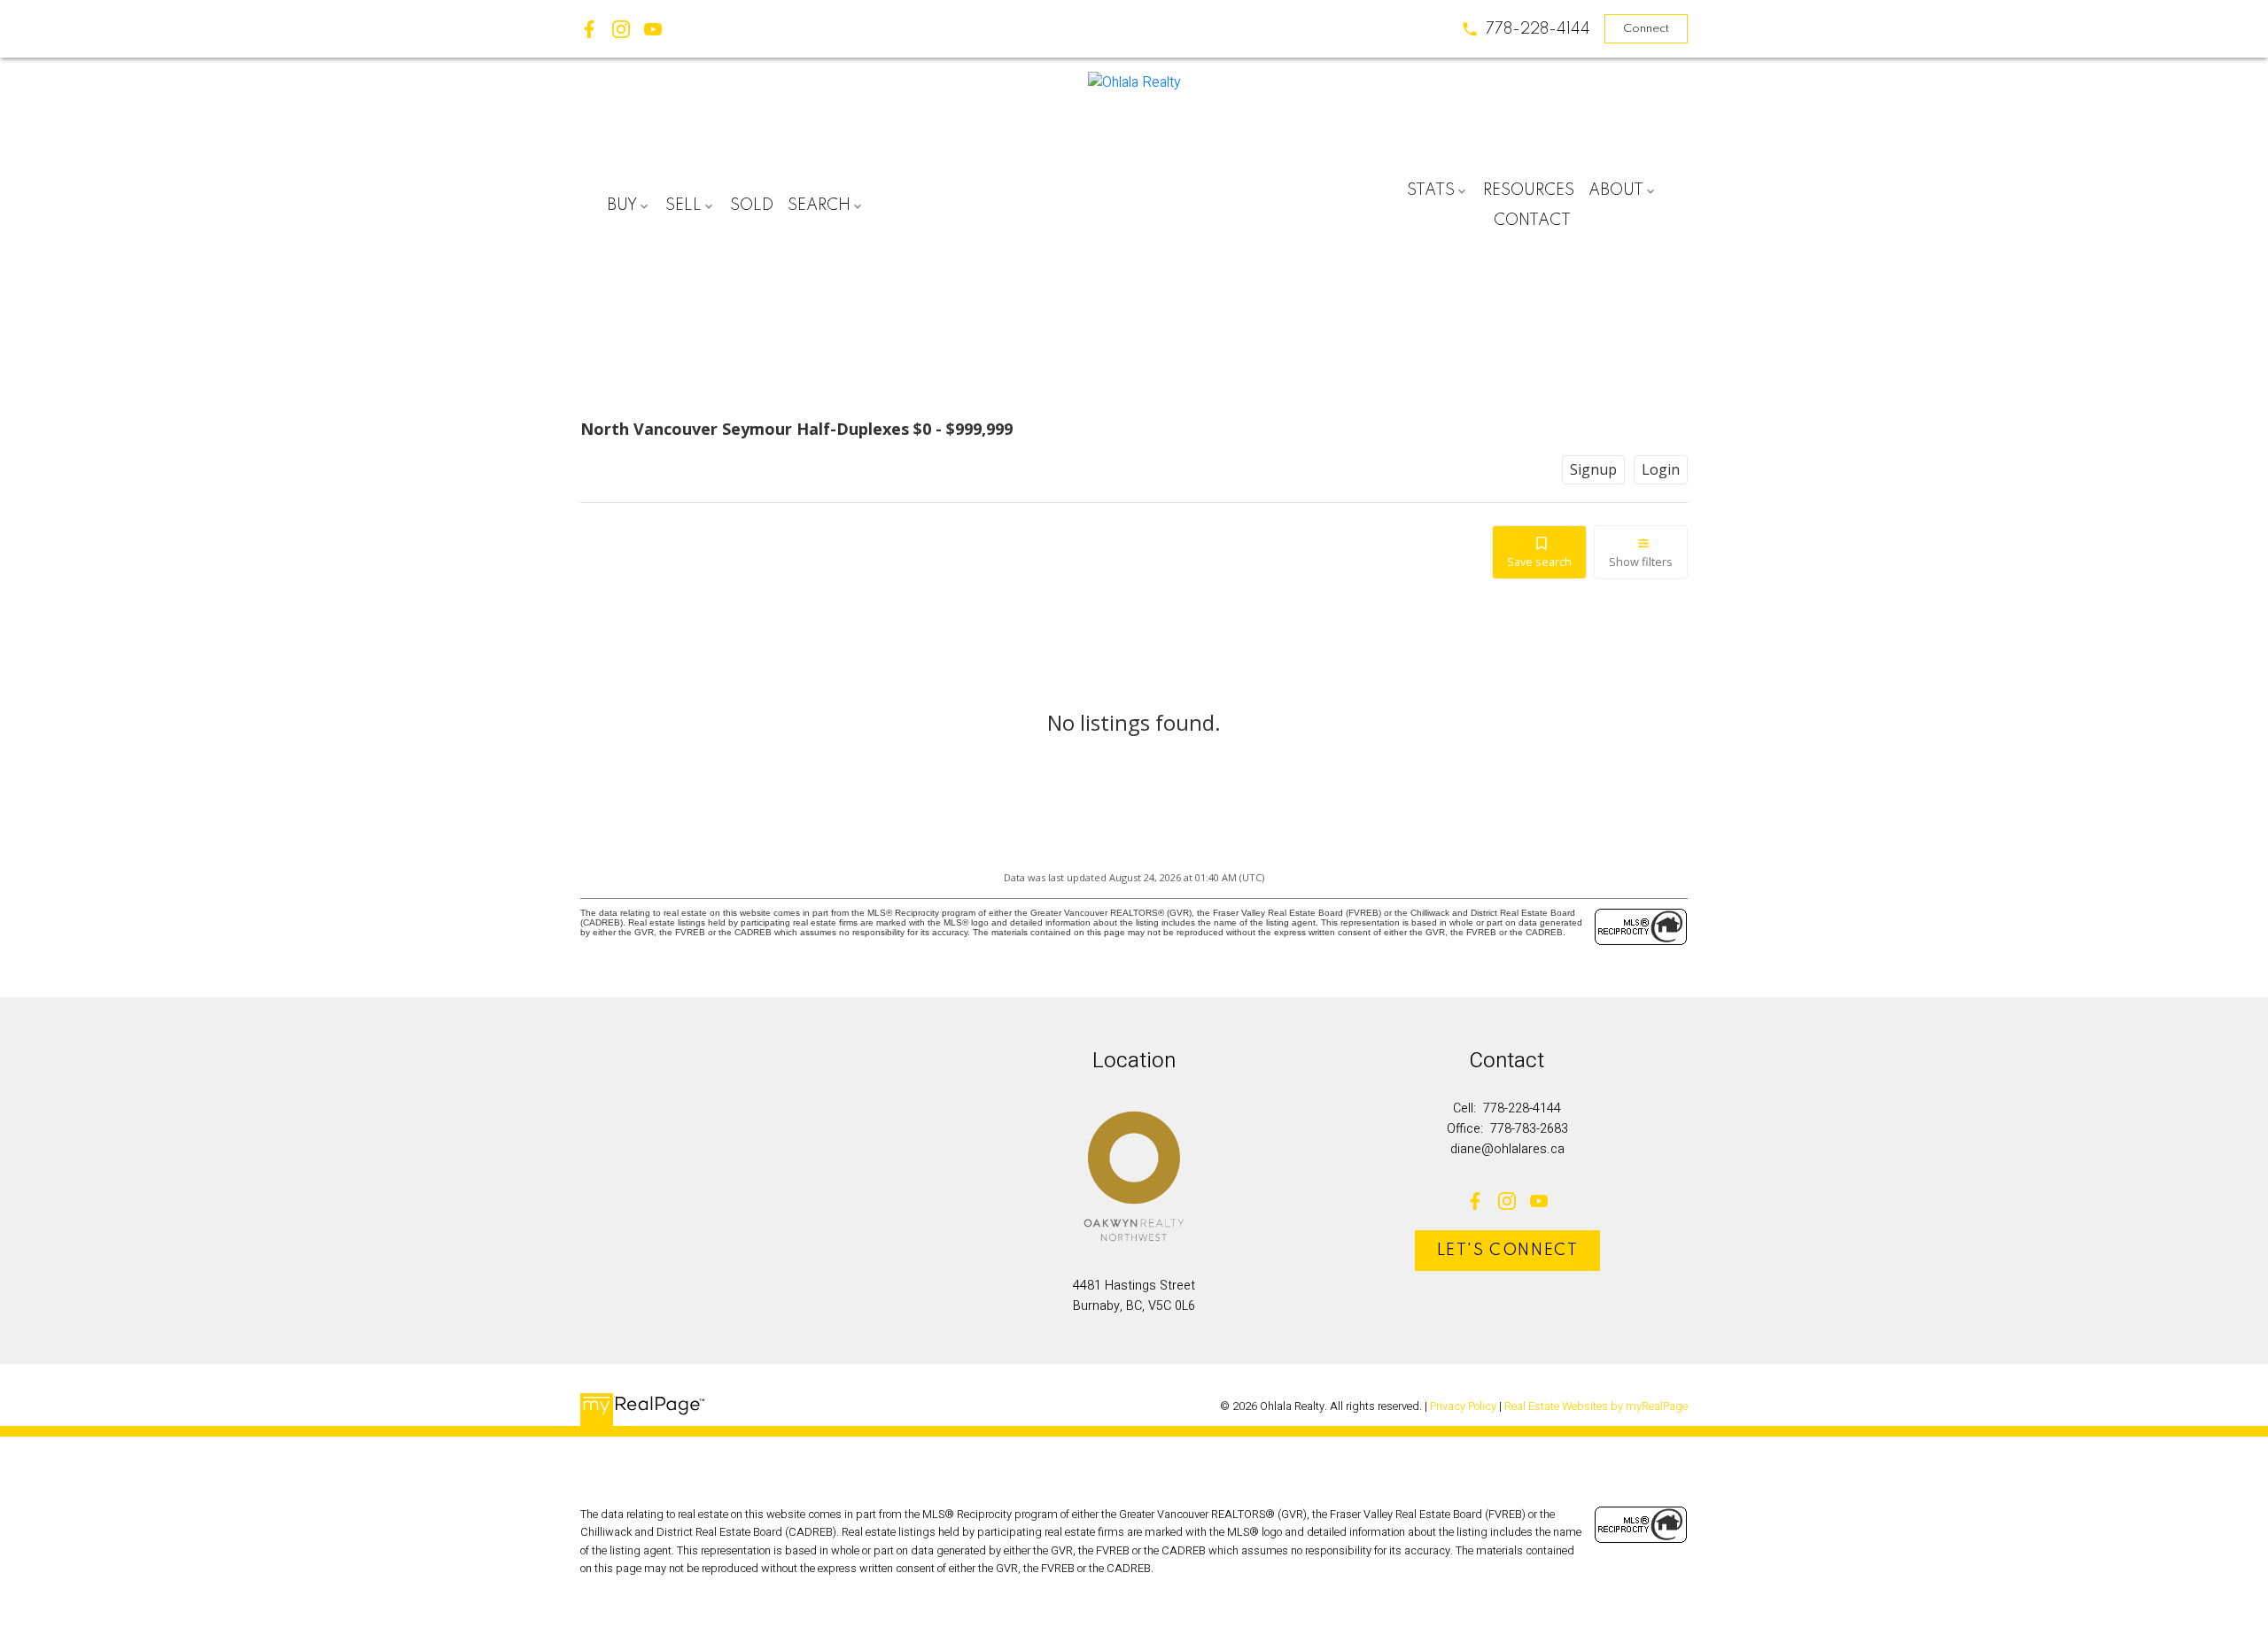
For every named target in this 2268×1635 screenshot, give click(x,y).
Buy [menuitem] (622, 205)
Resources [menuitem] (1529, 190)
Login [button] (1661, 469)
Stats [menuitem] (1431, 190)
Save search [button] (1539, 562)
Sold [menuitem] (752, 205)
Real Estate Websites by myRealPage (1596, 1406)
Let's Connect (1508, 1251)
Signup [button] (1593, 469)
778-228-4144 (1538, 29)
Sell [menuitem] (684, 205)
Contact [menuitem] (1532, 221)
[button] (1526, 29)
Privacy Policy (1463, 1406)
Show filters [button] (1641, 562)
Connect (1646, 29)
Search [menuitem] (819, 205)
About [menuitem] (1616, 190)
